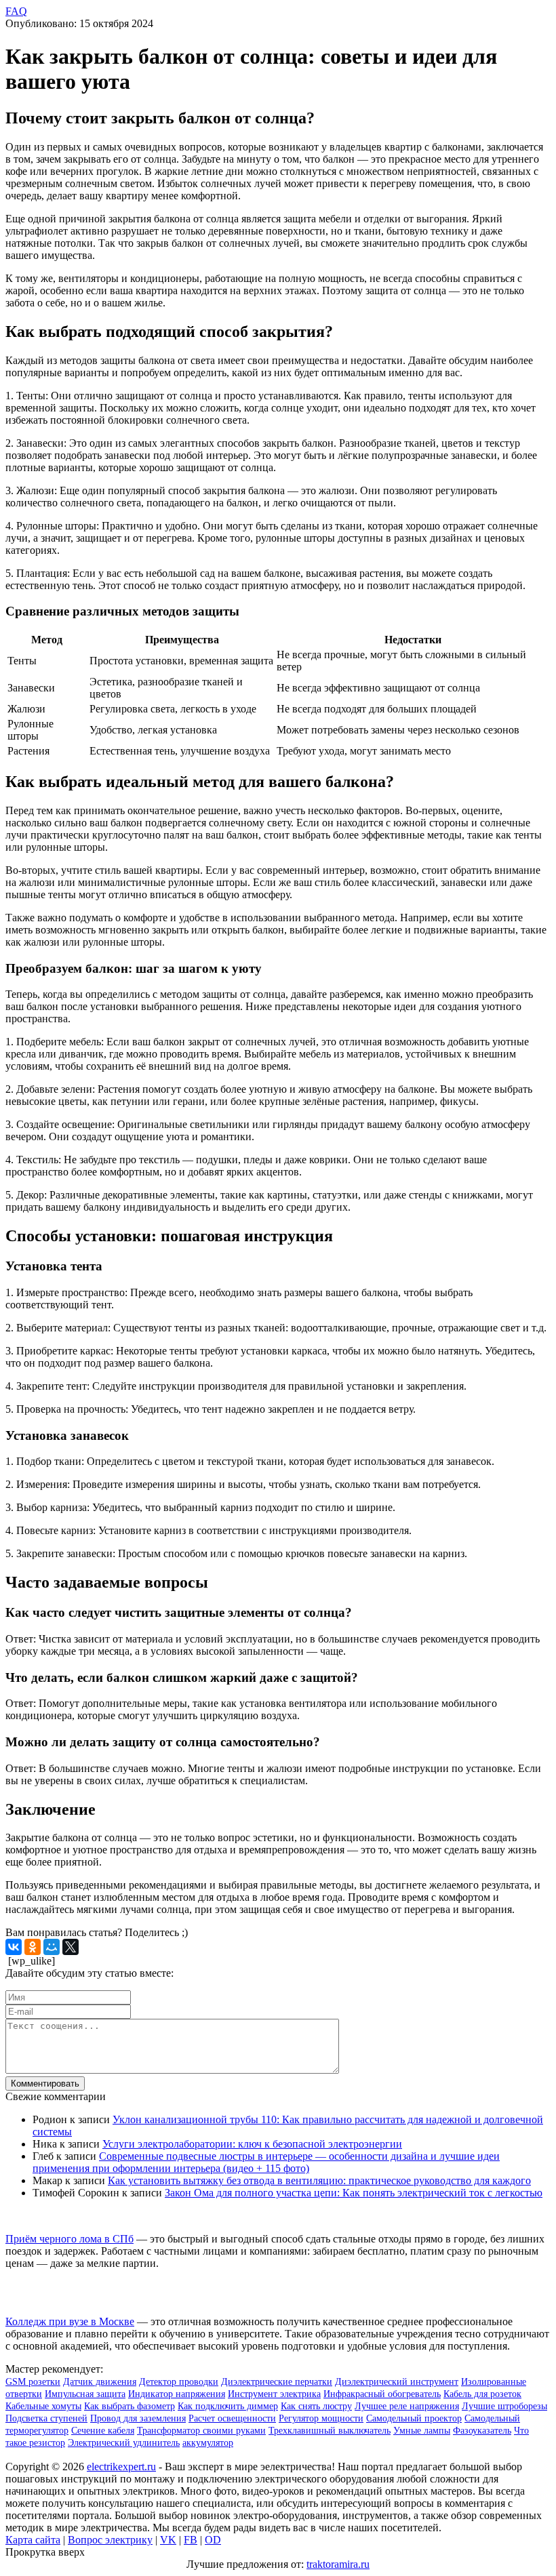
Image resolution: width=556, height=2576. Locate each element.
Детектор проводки (179, 2382)
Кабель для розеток (482, 2394)
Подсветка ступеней (46, 2418)
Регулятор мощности (321, 2418)
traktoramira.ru (338, 2564)
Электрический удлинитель (124, 2443)
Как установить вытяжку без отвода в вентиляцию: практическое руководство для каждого (319, 2180)
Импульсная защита (85, 2394)
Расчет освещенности (232, 2418)
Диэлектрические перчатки (277, 2382)
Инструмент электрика (274, 2394)
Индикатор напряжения (177, 2394)
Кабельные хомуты (43, 2406)
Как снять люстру (316, 2406)
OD (213, 2540)
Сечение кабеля (103, 2431)
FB (191, 2540)
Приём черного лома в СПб (69, 2239)
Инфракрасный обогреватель (382, 2394)
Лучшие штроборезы (504, 2406)
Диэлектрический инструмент (397, 2382)
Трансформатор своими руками (201, 2431)
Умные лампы (422, 2431)
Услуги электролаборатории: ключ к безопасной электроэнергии (252, 2144)
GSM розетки (33, 2382)
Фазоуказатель (482, 2431)
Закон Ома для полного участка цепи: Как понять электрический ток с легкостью (354, 2193)
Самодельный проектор (414, 2418)
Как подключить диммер (228, 2406)
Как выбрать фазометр (130, 2406)
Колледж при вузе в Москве (70, 2321)
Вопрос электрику (110, 2540)
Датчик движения (100, 2382)
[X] (71, 1947)
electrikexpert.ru (121, 2467)
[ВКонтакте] (14, 1947)
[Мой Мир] (52, 1947)
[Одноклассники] (33, 1947)
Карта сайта (33, 2540)
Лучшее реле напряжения (407, 2406)
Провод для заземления (138, 2418)
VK (168, 2540)
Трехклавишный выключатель (330, 2431)
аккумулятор (208, 2443)
